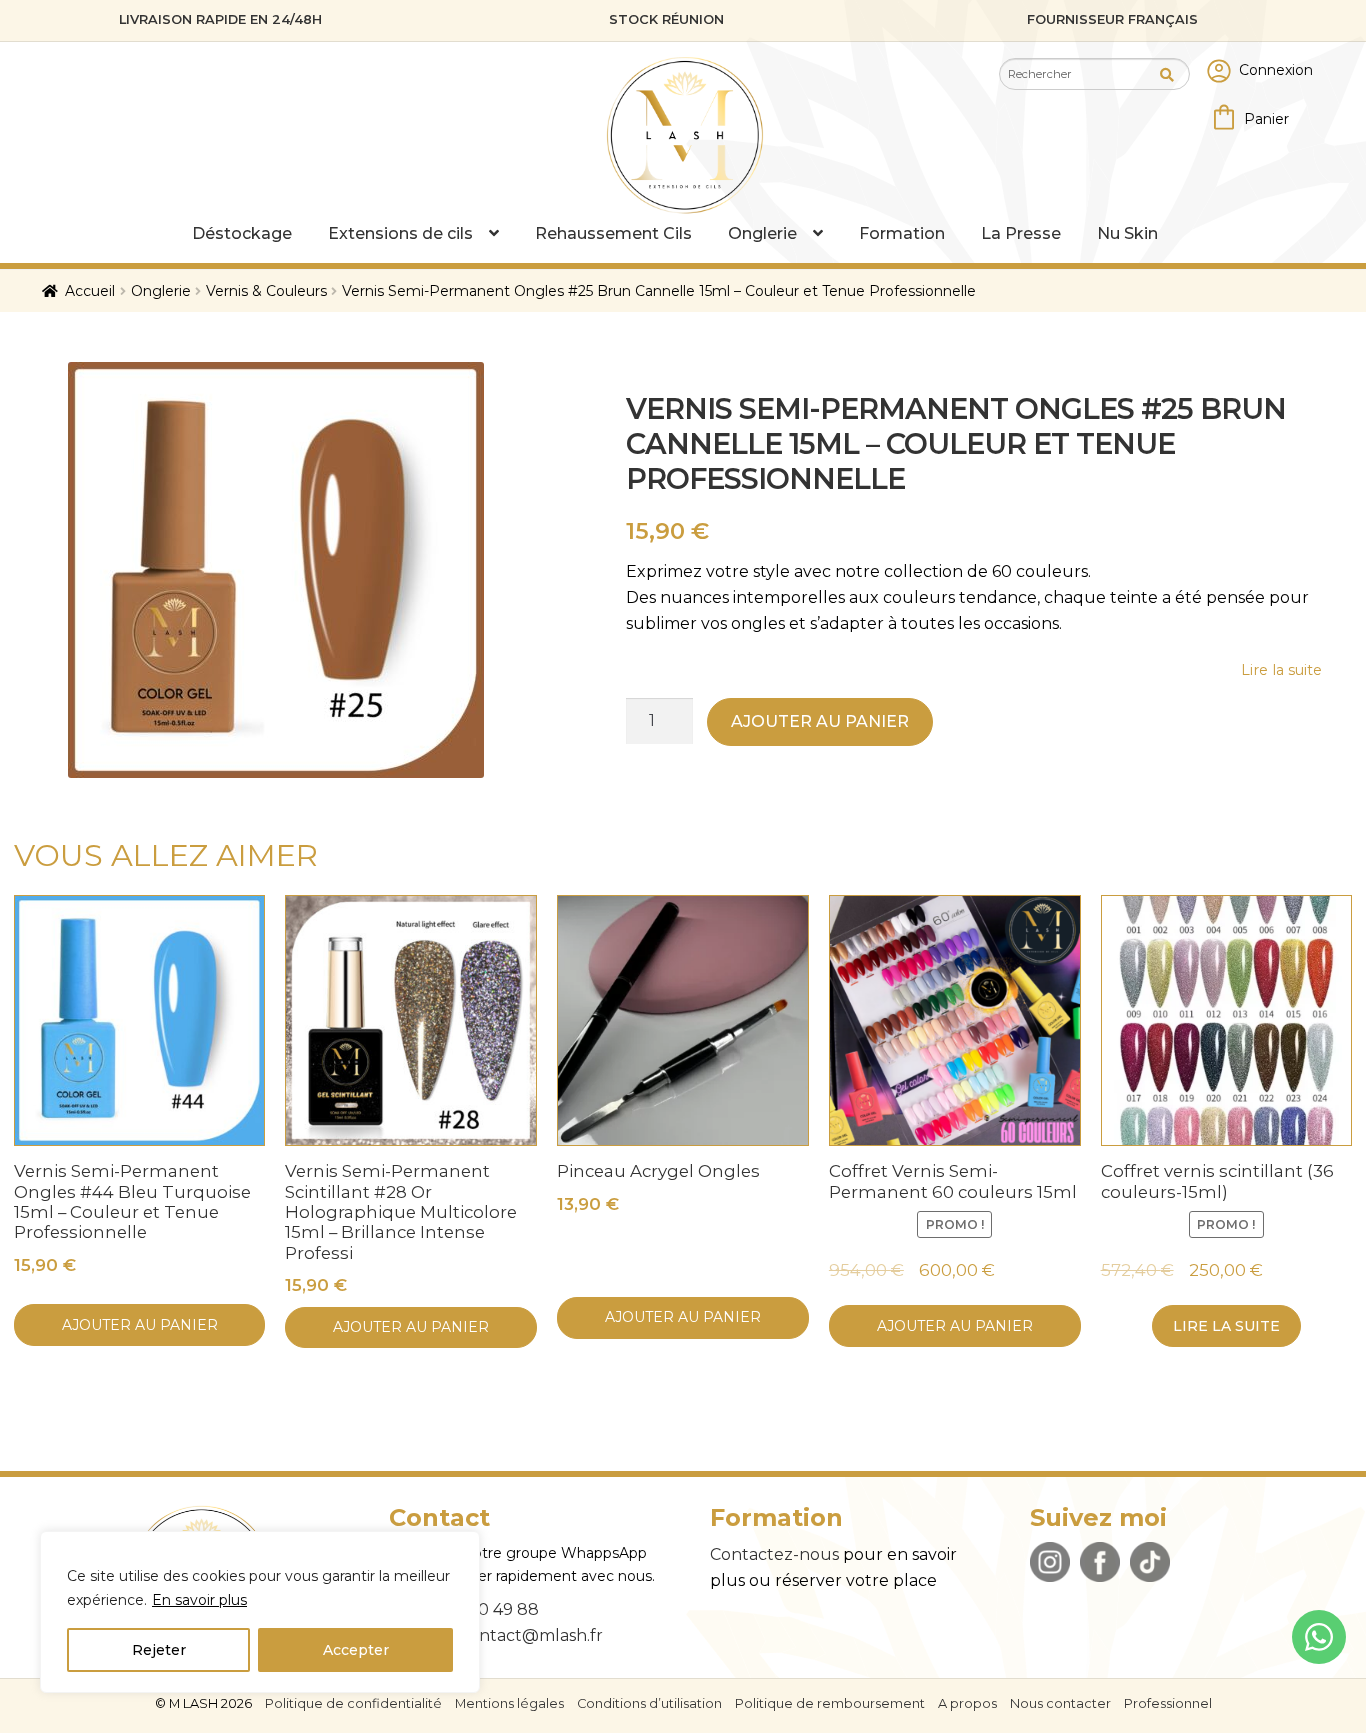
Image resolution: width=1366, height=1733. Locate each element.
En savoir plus (199, 1600)
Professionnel (1168, 1703)
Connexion (1276, 70)
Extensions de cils (400, 233)
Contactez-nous (774, 1554)
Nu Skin (1127, 233)
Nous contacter (1060, 1703)
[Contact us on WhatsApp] (1319, 1637)
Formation (902, 233)
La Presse (1021, 233)
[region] (260, 1612)
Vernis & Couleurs (266, 291)
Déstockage (242, 233)
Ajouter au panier (820, 721)
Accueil (90, 291)
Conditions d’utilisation (649, 1703)
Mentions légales (509, 1703)
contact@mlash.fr (531, 1635)
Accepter (356, 1650)
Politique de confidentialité (353, 1703)
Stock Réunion (666, 19)
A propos (967, 1703)
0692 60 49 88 (482, 1609)
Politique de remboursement (830, 1703)
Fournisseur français (1112, 19)
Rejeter (159, 1650)
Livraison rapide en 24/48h (220, 19)
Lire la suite (1226, 1326)
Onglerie (762, 233)
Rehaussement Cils (613, 233)
